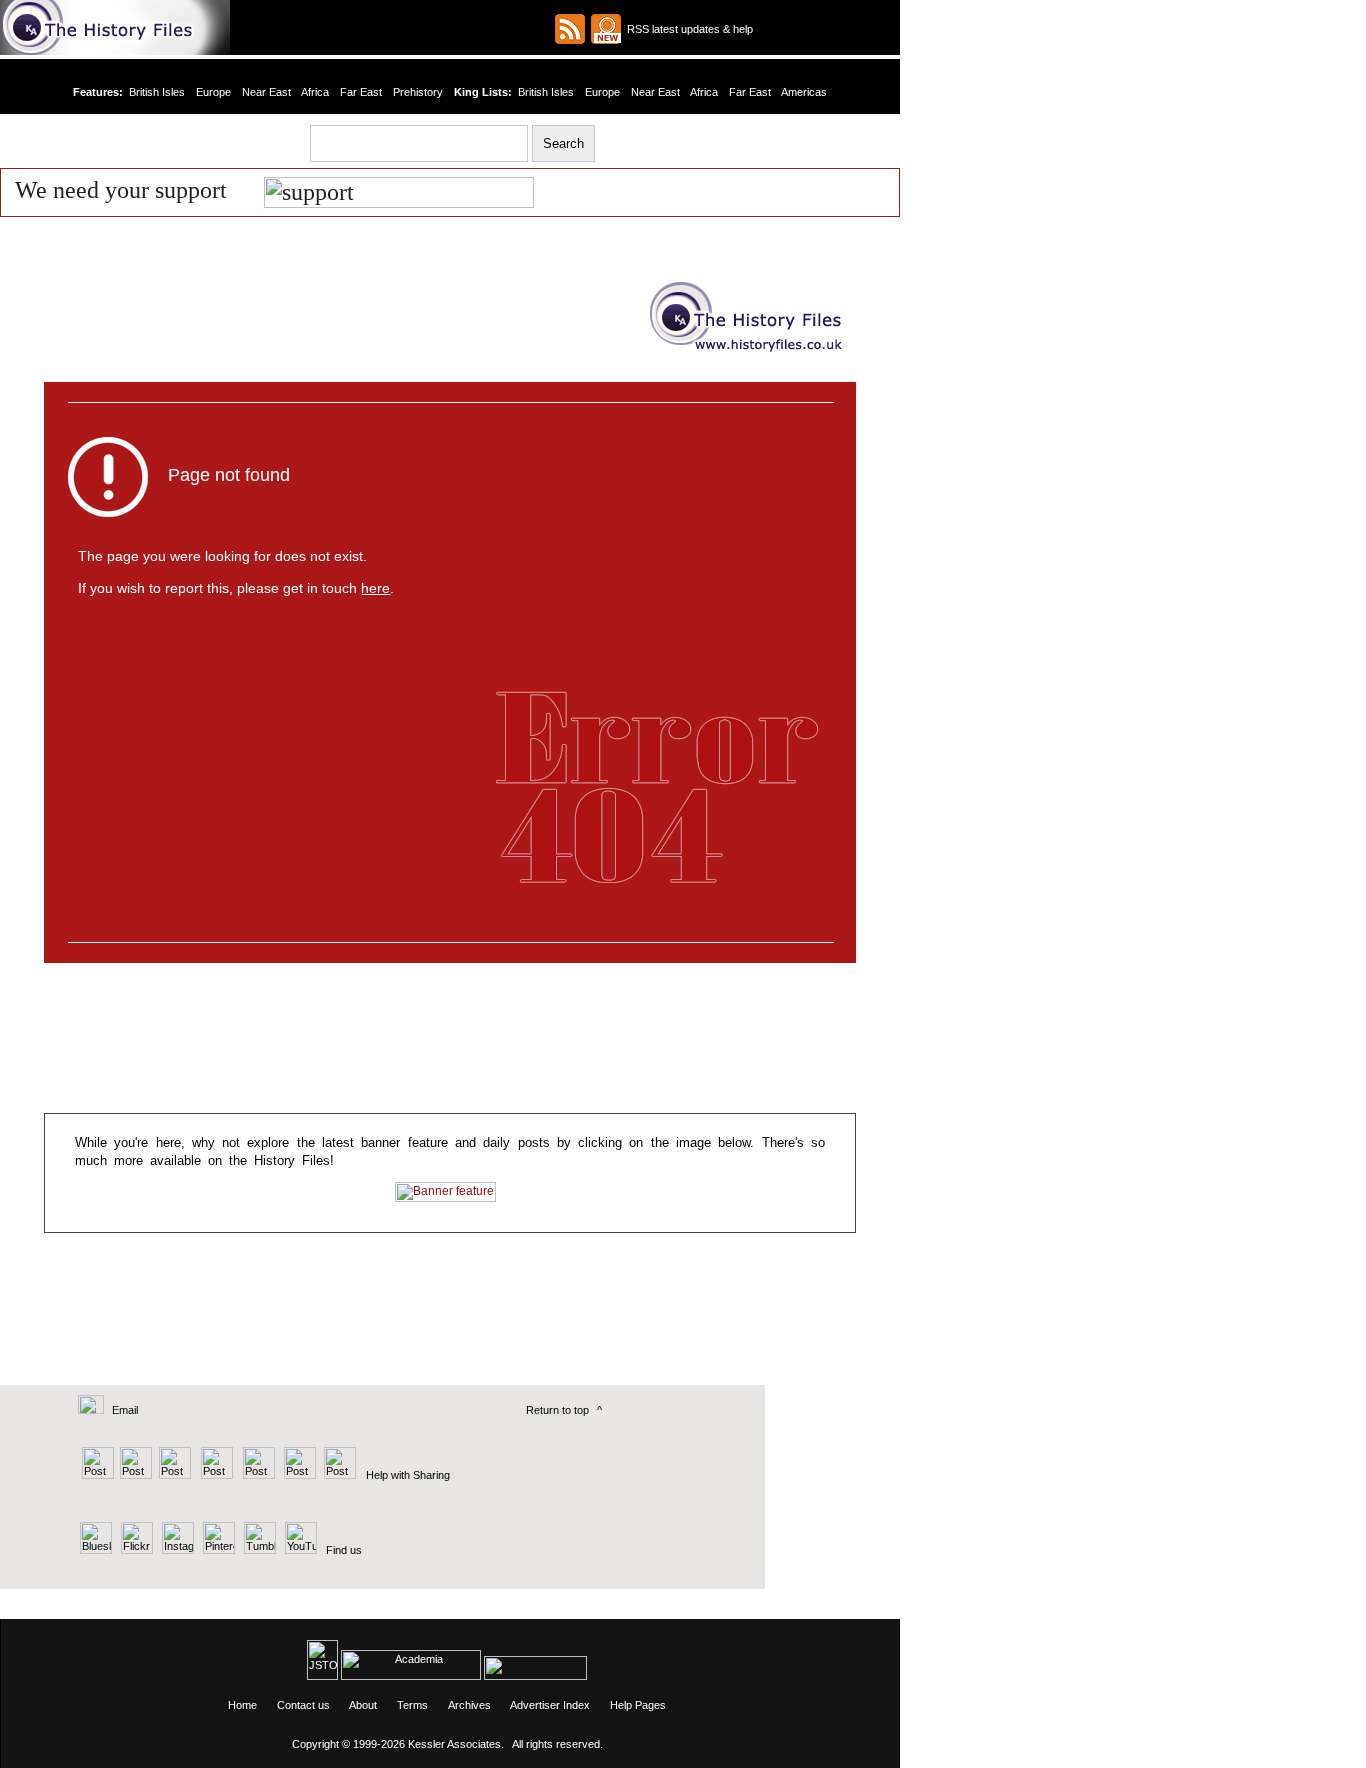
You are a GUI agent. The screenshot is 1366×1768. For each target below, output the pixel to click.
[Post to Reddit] (297, 1475)
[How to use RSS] (606, 29)
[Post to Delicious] (135, 1475)
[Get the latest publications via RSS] (570, 29)
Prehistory (418, 92)
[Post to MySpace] (256, 1475)
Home (242, 1705)
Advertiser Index (550, 1705)
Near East (266, 92)
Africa (315, 92)
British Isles (157, 92)
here (375, 588)
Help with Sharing (408, 1475)
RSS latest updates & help (687, 29)
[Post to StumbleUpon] (338, 1475)
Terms (412, 1705)
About (363, 1705)
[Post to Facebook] (214, 1475)
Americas (804, 92)
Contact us (303, 1705)
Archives (469, 1705)
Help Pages (638, 1705)
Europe (213, 92)
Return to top (557, 1410)
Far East (361, 92)
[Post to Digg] (173, 1475)
